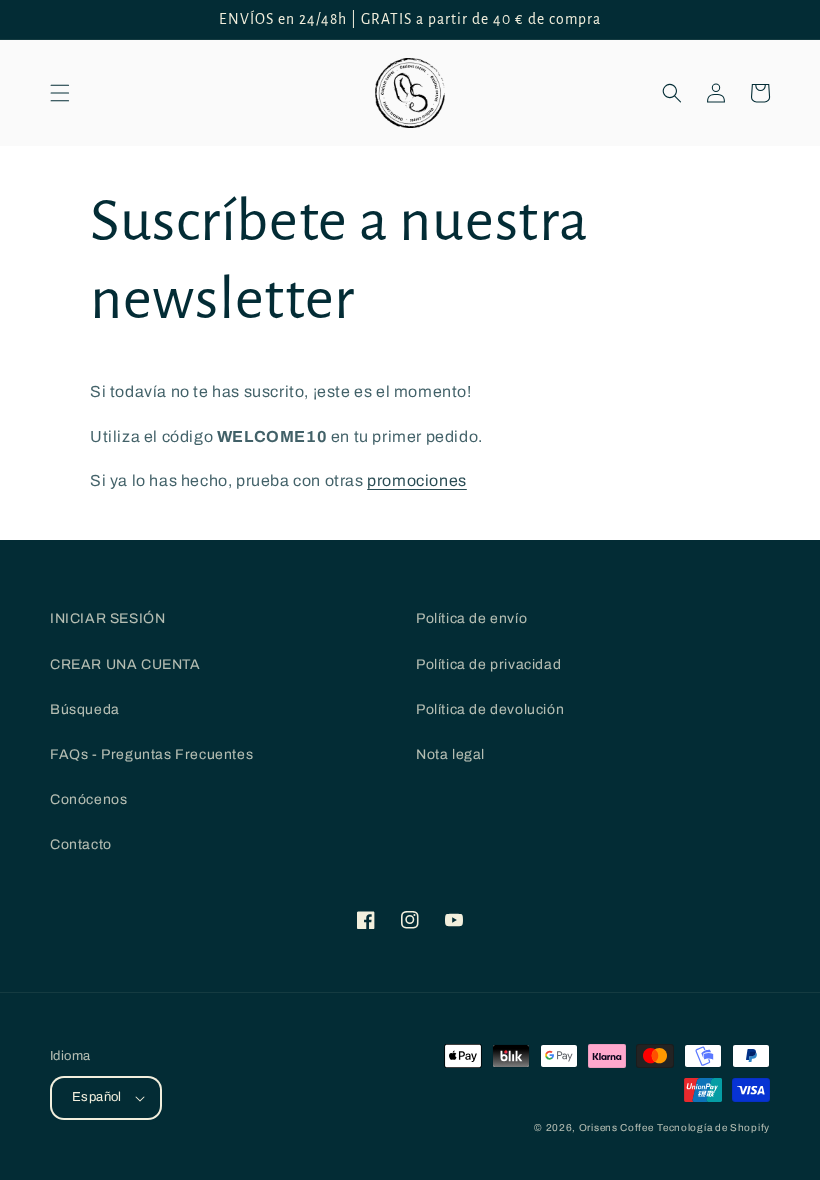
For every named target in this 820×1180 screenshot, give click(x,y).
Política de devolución (490, 709)
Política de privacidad (488, 664)
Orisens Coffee (616, 1127)
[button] (60, 93)
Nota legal (450, 754)
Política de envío (471, 618)
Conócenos (88, 799)
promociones (417, 480)
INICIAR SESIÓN (107, 618)
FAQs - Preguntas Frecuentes (151, 754)
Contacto (81, 844)
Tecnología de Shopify (713, 1127)
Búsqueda (85, 709)
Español (97, 1097)
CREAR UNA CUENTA (125, 664)
